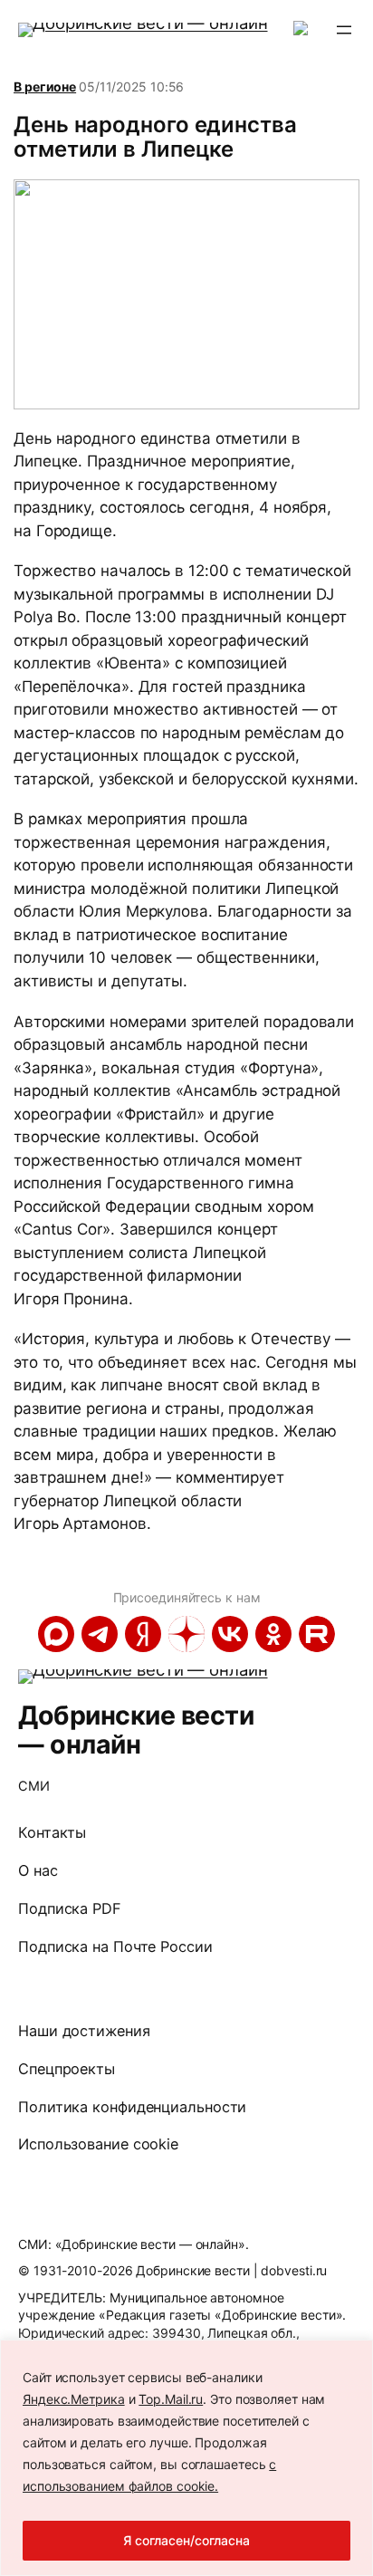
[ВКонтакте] (230, 1634)
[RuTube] (317, 1634)
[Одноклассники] (273, 1634)
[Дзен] (186, 1634)
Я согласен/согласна (186, 2540)
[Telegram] (100, 1634)
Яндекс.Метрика (74, 2399)
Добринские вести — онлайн (136, 1730)
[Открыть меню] (344, 30)
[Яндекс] (143, 1634)
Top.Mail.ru (171, 2399)
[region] (186, 2458)
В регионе (45, 87)
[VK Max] (56, 1634)
